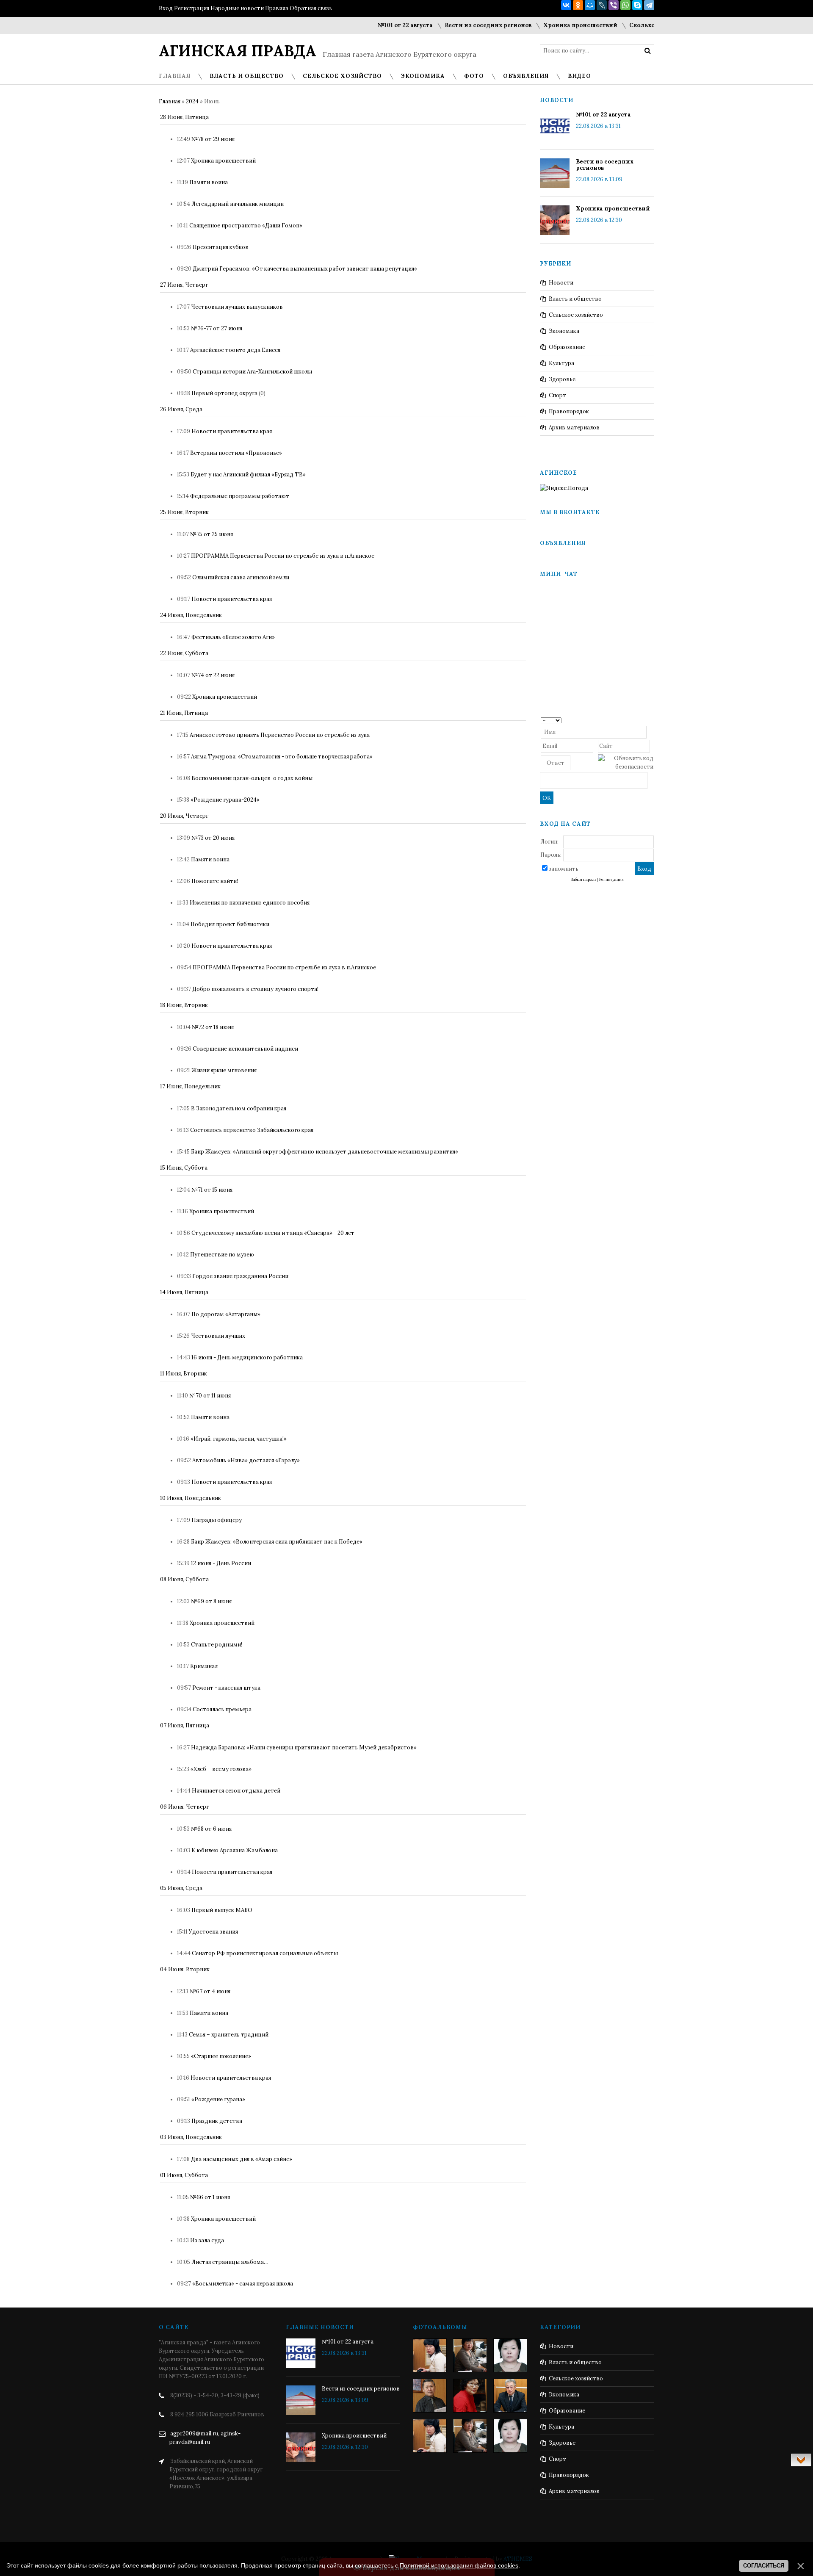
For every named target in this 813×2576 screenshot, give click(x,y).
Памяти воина (209, 182)
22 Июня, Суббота (184, 653)
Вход (166, 8)
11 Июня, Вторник (184, 1374)
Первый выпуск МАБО (222, 1910)
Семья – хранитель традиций (229, 2035)
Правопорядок (569, 411)
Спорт (557, 395)
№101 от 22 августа (368, 25)
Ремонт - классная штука (226, 1688)
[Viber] (614, 5)
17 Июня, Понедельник (190, 1086)
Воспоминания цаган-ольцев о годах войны (252, 778)
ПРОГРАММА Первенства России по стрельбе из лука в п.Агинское (283, 556)
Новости (561, 283)
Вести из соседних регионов (450, 25)
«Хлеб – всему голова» (221, 1769)
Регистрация (192, 8)
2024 (192, 101)
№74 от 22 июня (213, 675)
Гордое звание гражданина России (240, 1276)
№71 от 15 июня (212, 1190)
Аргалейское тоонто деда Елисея (235, 350)
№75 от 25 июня (212, 534)
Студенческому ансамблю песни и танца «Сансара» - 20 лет (273, 1233)
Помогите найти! (215, 881)
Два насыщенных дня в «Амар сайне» (242, 2159)
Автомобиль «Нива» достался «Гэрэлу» (246, 1460)
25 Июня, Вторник (184, 512)
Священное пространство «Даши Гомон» (246, 226)
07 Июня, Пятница (185, 1725)
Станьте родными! (217, 1645)
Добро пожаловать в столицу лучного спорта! (255, 989)
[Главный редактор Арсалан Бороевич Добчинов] (510, 2396)
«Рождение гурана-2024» (225, 800)
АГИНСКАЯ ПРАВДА (238, 51)
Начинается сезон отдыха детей (236, 1791)
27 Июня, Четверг (184, 285)
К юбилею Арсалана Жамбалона (235, 1850)
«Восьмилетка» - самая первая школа (243, 2284)
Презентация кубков (221, 247)
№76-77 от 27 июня (217, 328)
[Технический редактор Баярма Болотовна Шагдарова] (430, 2355)
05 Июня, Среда (181, 1888)
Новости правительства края (232, 431)
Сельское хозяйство (576, 315)
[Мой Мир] (590, 5)
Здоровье (562, 379)
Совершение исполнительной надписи (245, 1049)
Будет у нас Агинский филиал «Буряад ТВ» (248, 475)
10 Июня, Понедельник (191, 1498)
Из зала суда (207, 2240)
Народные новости (237, 8)
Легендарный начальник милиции (238, 204)
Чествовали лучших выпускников (237, 307)
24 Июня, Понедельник (191, 615)
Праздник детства (217, 2121)
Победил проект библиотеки (230, 924)
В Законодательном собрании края (239, 1108)
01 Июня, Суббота (184, 2175)
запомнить (564, 869)
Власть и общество (575, 299)
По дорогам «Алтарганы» (226, 1314)
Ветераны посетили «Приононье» (236, 453)
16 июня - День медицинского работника (247, 1357)
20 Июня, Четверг (184, 816)
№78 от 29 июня (213, 139)
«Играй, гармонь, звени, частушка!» (239, 1439)
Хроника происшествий (543, 25)
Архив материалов (574, 427)
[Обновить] (651, 720)
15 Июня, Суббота (184, 1168)
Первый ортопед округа (224, 393)
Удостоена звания (213, 1932)
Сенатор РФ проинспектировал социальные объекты (265, 1953)
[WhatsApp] (625, 5)
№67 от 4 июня (210, 1991)
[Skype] (637, 5)
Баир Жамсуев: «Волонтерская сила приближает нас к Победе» (277, 1542)
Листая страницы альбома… (230, 2262)
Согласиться (764, 2566)
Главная (170, 101)
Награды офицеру (217, 1520)
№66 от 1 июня (210, 2197)
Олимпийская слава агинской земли (241, 577)
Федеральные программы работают (240, 496)
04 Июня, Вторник (185, 1969)
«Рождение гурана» (218, 2099)
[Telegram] (649, 5)
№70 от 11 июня (210, 1396)
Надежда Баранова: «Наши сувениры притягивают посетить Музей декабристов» (304, 1747)
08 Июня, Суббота (184, 1579)
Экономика (564, 331)
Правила (277, 8)
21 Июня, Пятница (184, 713)
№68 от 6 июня (211, 1829)
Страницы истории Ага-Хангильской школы (252, 372)
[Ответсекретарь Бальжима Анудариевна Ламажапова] (470, 2396)
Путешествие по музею (222, 1255)
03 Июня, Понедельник (191, 2137)
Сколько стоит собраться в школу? (644, 25)
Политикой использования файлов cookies (459, 2565)
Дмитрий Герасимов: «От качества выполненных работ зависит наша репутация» (305, 269)
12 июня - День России (221, 1563)
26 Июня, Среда (181, 409)
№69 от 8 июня (211, 1601)
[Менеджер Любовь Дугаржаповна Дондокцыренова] (470, 2355)
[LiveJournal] (602, 5)
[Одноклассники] (578, 5)
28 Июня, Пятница (184, 117)
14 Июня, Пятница (184, 1292)
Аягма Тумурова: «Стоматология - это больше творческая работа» (282, 757)
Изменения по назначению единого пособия (250, 903)
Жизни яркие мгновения (224, 1070)
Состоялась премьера (222, 1709)
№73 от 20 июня (213, 838)
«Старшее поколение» (221, 2056)
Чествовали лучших (218, 1336)
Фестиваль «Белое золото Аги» (233, 637)
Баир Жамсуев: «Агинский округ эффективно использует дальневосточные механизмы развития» (325, 1152)
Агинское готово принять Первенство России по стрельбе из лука (280, 735)
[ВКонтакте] (566, 5)
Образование (567, 347)
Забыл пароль (583, 880)
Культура (561, 363)
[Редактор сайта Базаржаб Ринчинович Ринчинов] (430, 2396)
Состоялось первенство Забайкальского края (252, 1130)
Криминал (204, 1666)
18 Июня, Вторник (184, 1005)
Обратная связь (311, 8)
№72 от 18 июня (213, 1027)
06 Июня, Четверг (184, 1807)
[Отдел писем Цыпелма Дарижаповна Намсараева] (510, 2355)
